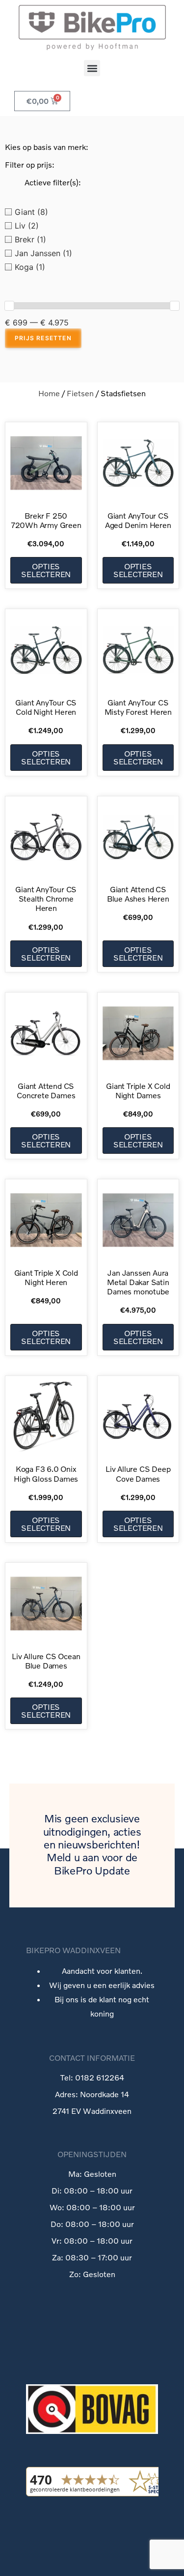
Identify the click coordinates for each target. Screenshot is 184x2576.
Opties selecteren (46, 570)
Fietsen (80, 393)
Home (49, 393)
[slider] (9, 306)
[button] (92, 68)
